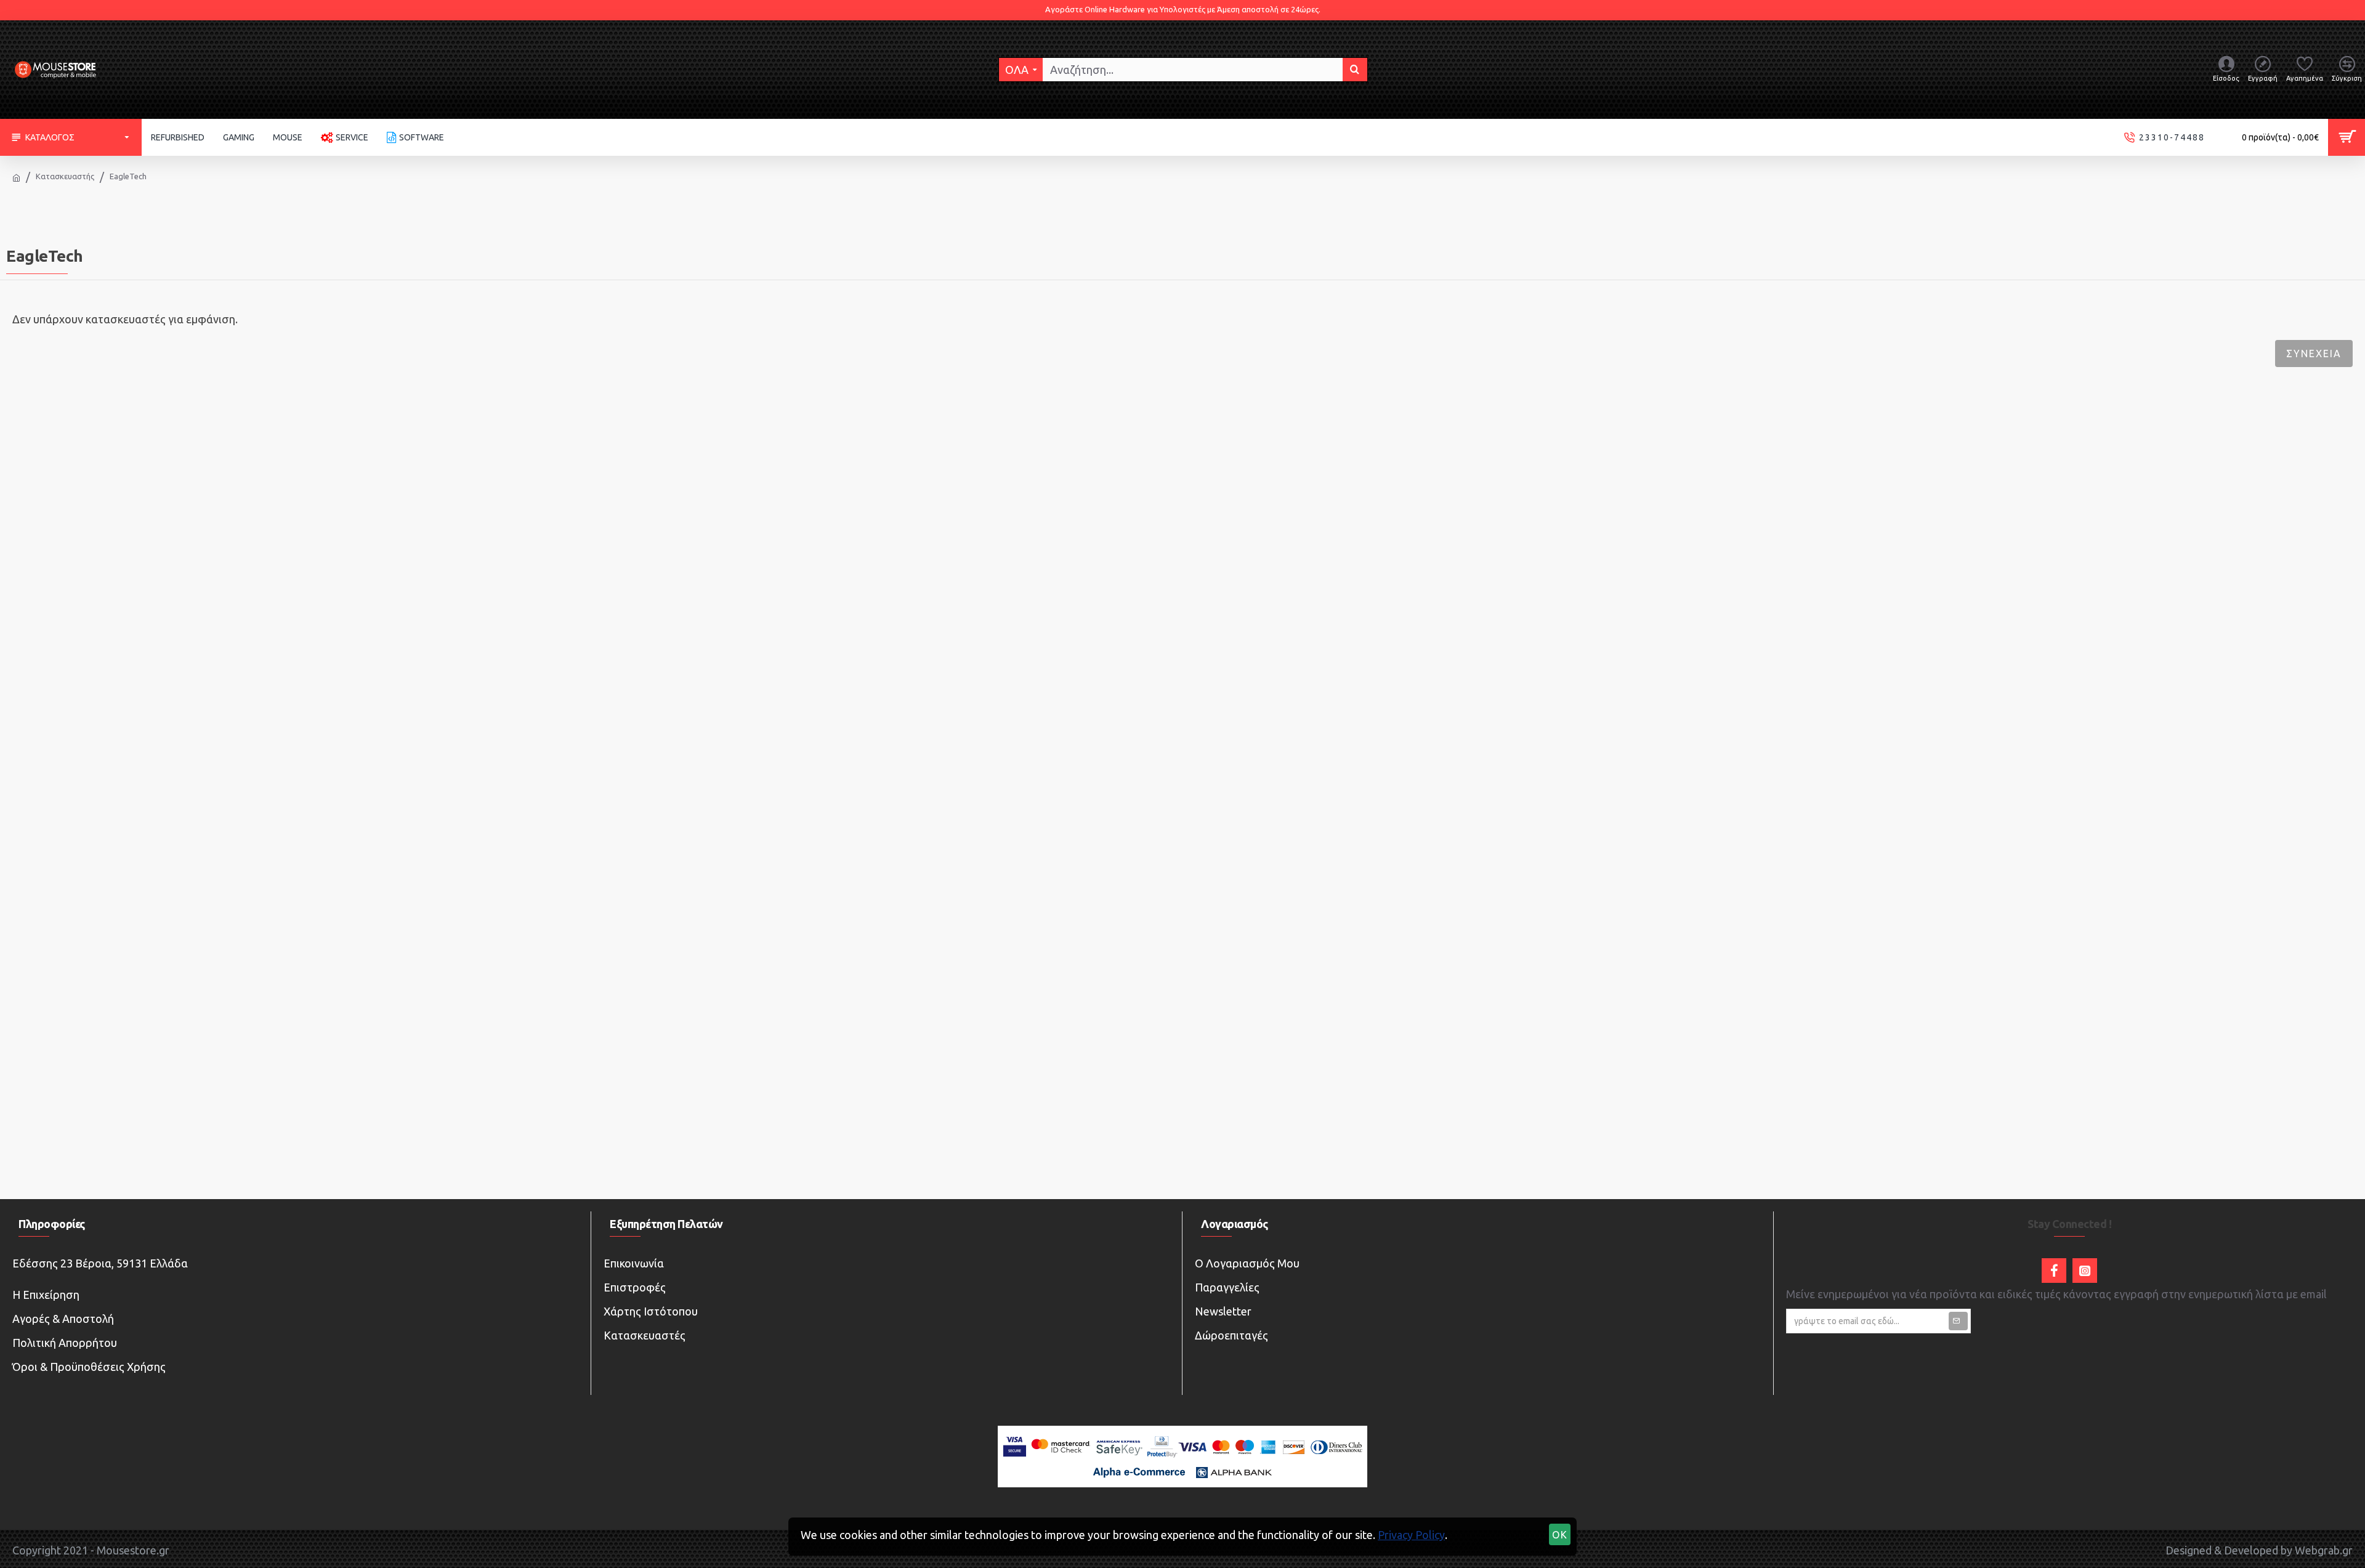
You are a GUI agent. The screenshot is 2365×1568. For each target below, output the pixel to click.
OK (1560, 1535)
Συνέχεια (2314, 354)
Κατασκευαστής (65, 176)
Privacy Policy (1411, 1535)
